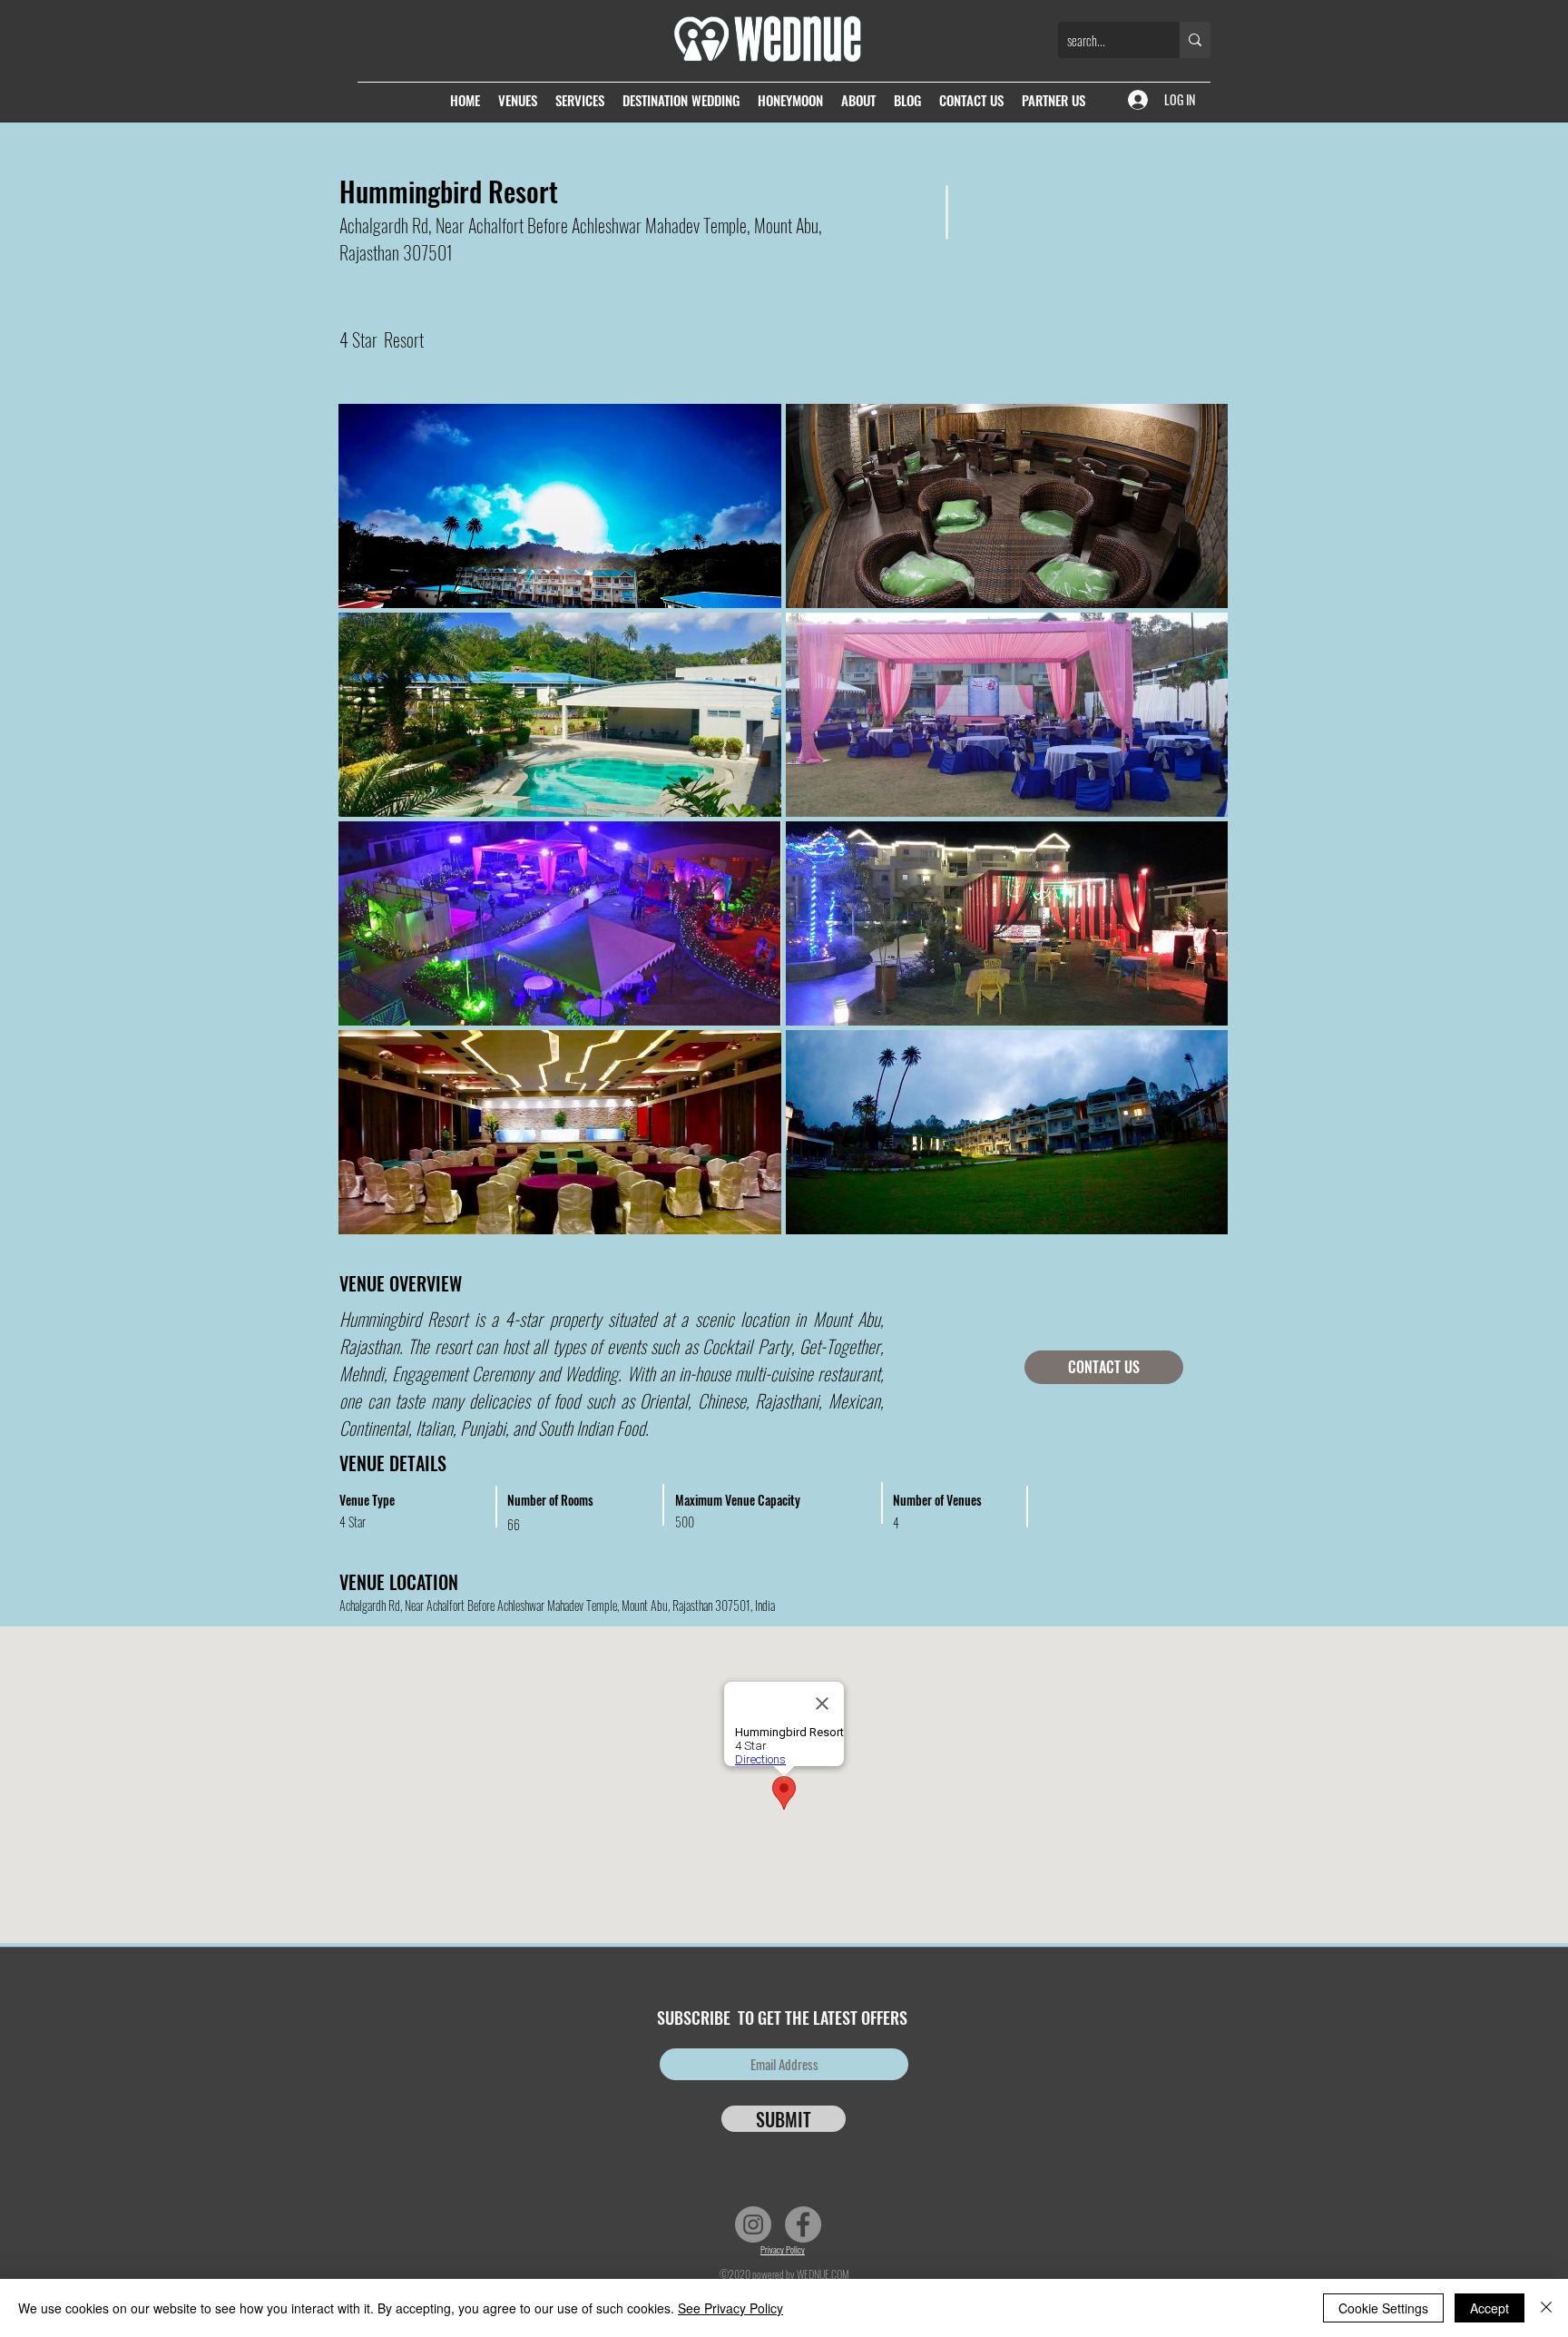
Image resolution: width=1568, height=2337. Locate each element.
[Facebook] (803, 2224)
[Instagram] (753, 2224)
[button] (560, 506)
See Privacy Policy (730, 2308)
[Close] (1546, 2308)
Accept (1490, 2308)
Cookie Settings (1383, 2308)
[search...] (1195, 40)
